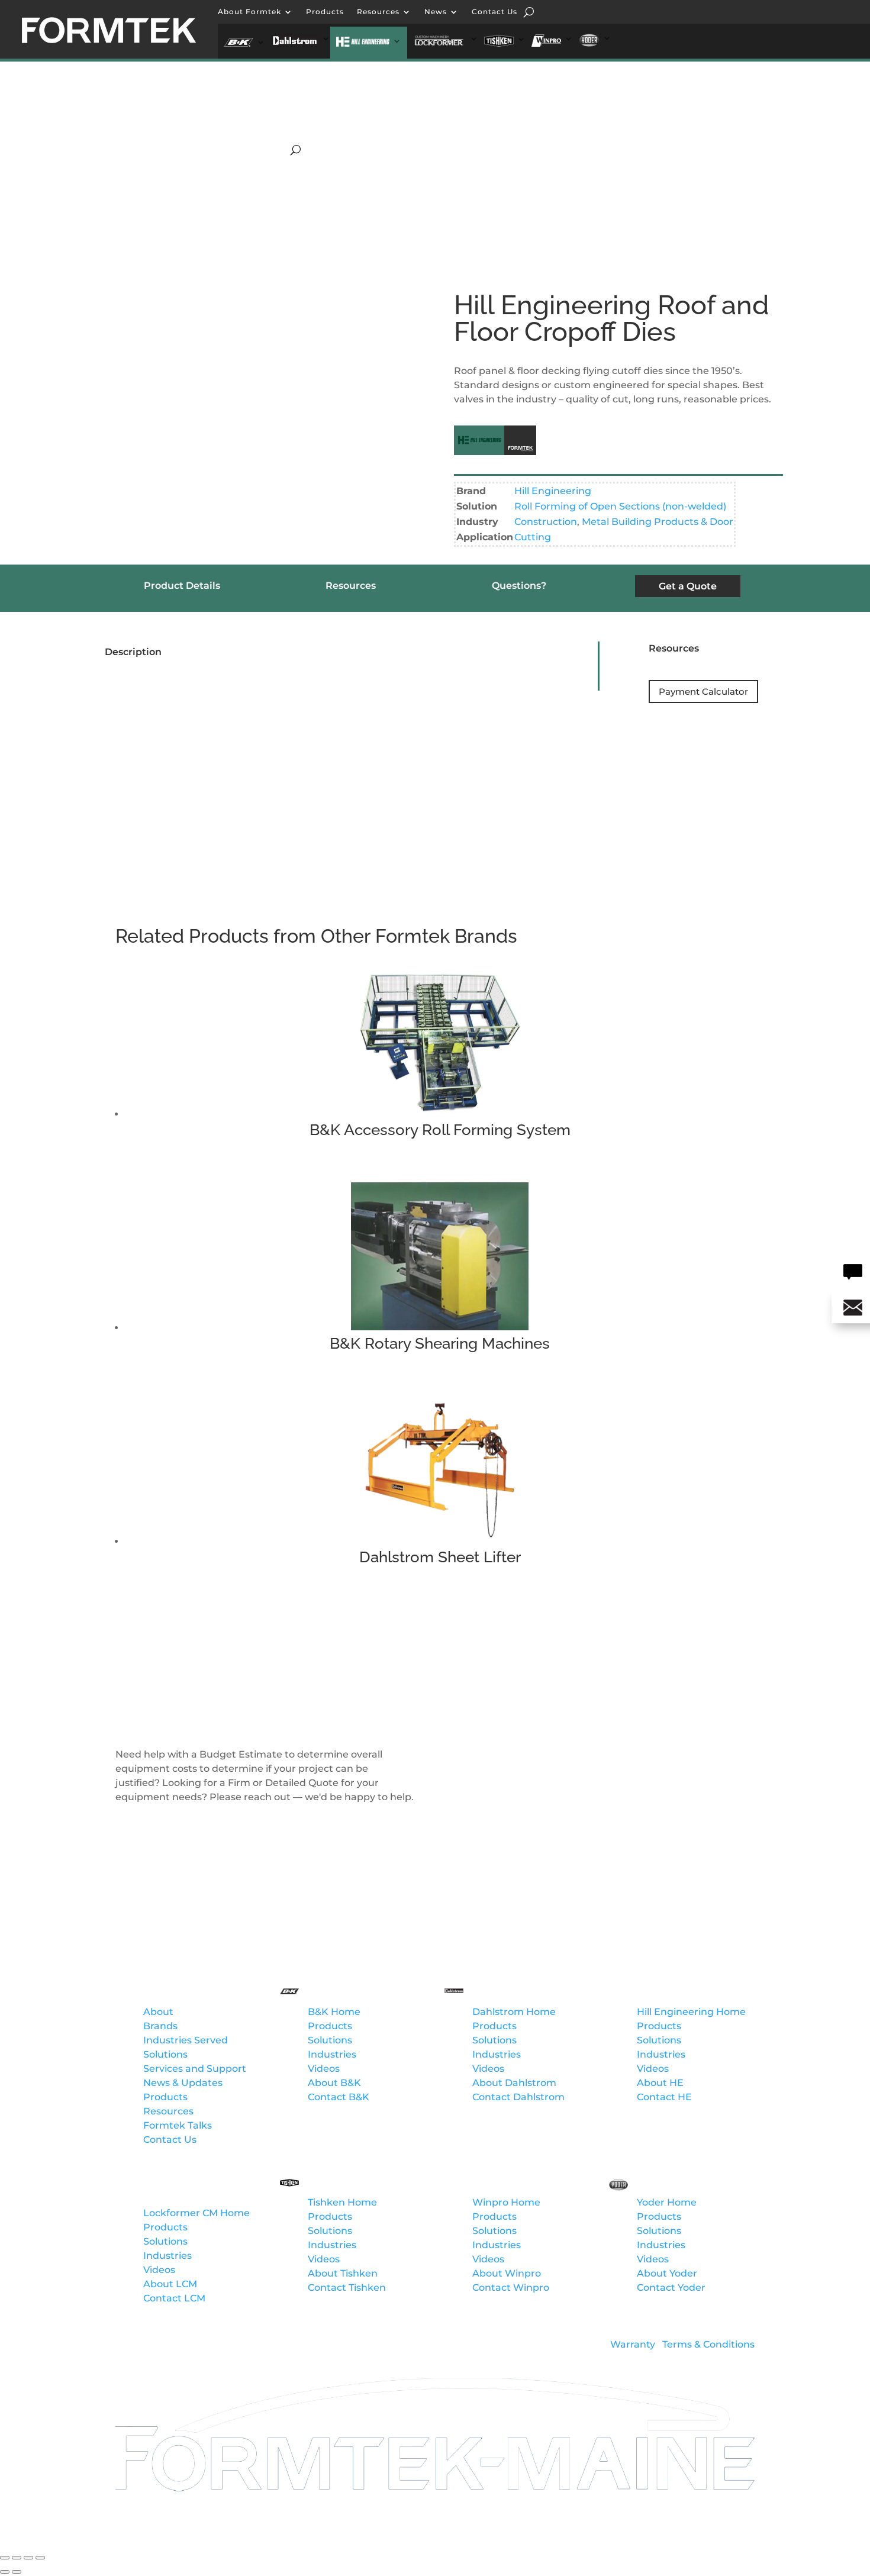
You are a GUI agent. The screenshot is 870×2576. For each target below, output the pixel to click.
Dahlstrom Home (514, 2012)
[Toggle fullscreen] (17, 2558)
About (158, 2012)
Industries (332, 2054)
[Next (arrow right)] (17, 2572)
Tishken (553, 137)
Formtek (165, 1993)
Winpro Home (506, 2202)
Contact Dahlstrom (518, 2097)
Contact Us (494, 12)
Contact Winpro (511, 2288)
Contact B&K (339, 2097)
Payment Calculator (703, 691)
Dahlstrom (669, 119)
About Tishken (343, 2273)
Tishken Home (342, 2202)
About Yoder (667, 2273)
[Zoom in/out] (5, 2558)
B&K (612, 119)
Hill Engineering (319, 137)
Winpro (611, 137)
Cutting (533, 537)
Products (325, 12)
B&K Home (334, 2012)
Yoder (665, 137)
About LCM (170, 2284)
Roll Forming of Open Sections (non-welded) (620, 506)
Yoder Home (667, 2202)
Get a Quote (688, 586)
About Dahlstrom (514, 2083)
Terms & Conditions (708, 2344)
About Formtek (249, 12)
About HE (660, 2083)
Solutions (165, 2054)
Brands (160, 2026)
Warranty (633, 2344)
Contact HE (664, 2097)
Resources (378, 12)
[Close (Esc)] (40, 2558)
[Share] (28, 2558)
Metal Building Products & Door (658, 522)
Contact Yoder (671, 2288)
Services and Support (195, 2069)
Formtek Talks (178, 2125)
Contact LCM (174, 2298)
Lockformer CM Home (196, 2213)
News (436, 12)
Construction (546, 522)
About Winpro (507, 2273)
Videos (324, 2069)
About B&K (334, 2083)
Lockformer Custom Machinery (445, 137)
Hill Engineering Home (691, 2012)
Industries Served (186, 2040)
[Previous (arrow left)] (5, 2572)
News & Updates (183, 2083)
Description (133, 652)
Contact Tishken (347, 2288)
